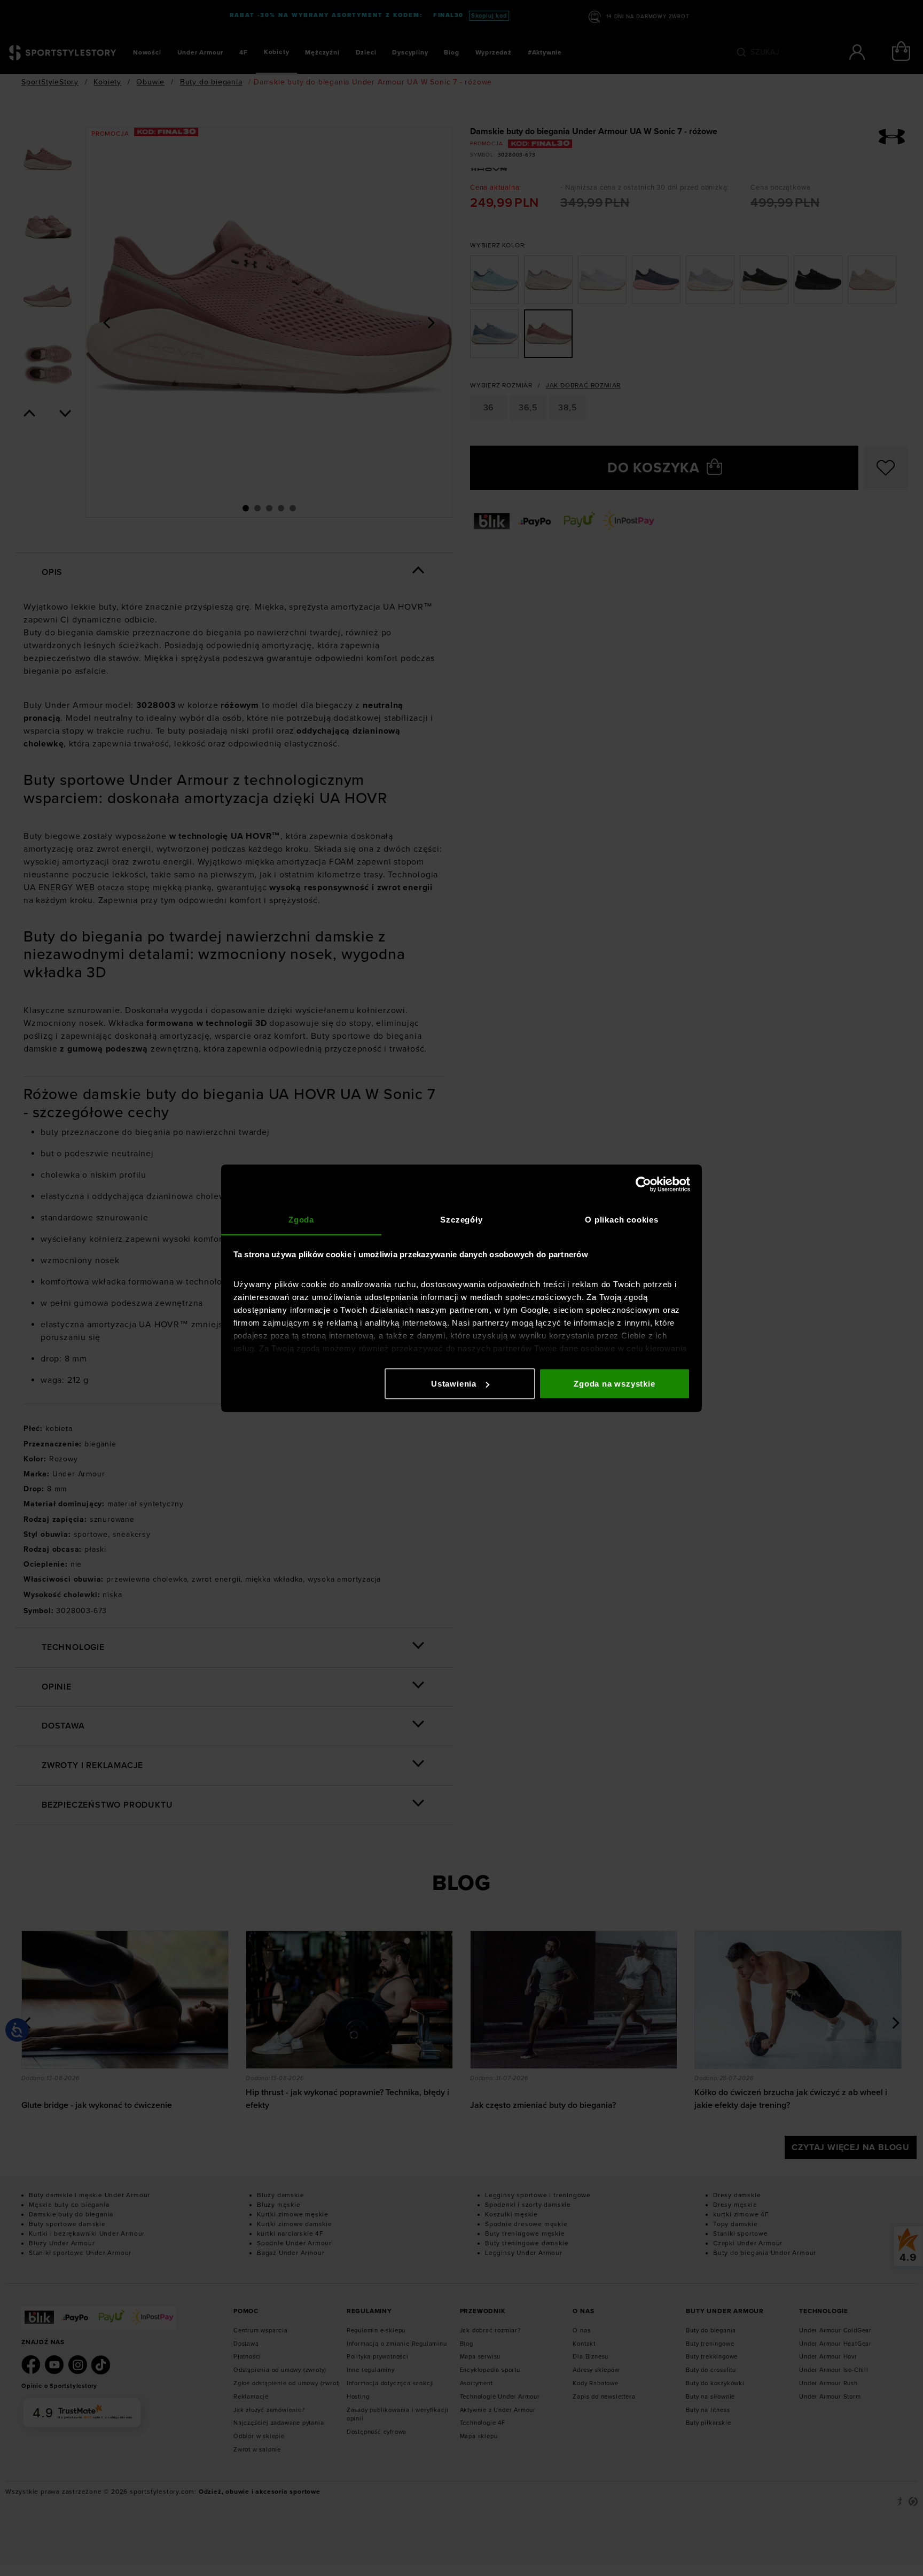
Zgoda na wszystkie (614, 1384)
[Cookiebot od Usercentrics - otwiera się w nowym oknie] (643, 1185)
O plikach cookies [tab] (622, 1219)
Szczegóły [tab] (461, 1219)
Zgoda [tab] (301, 1219)
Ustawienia (454, 1384)
